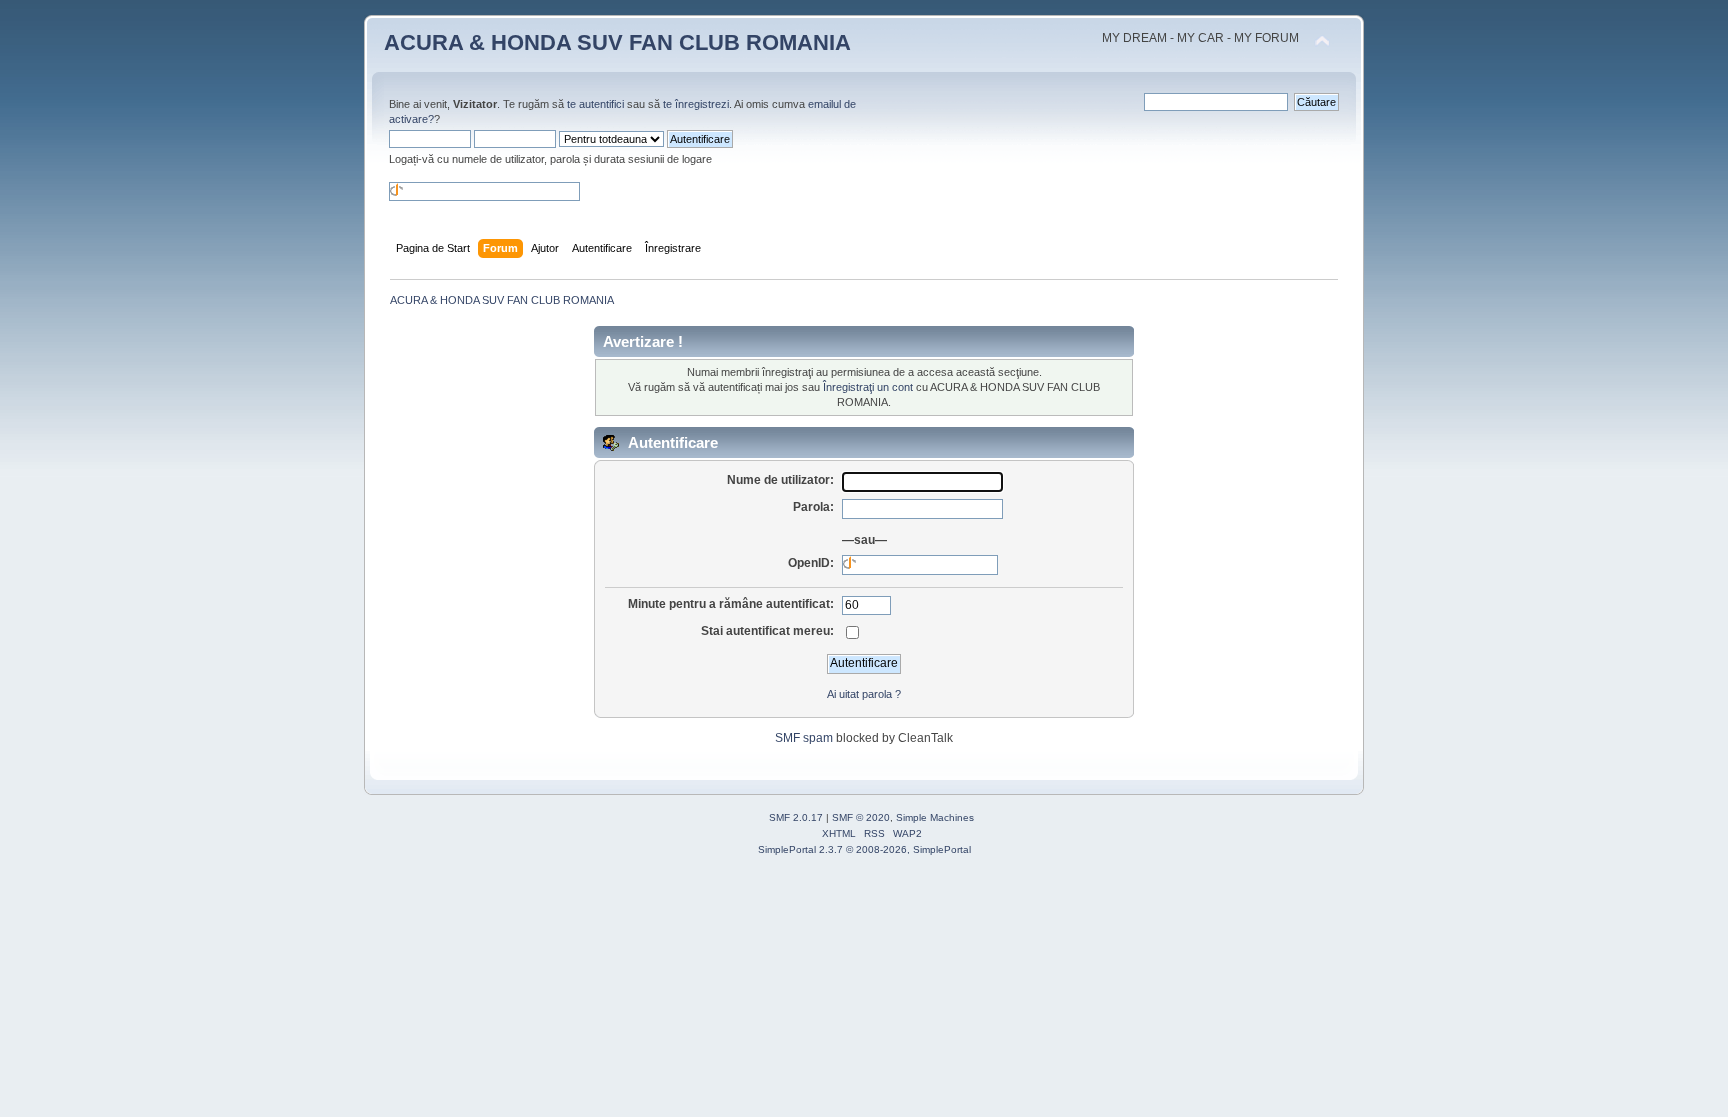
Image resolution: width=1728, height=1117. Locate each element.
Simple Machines (935, 817)
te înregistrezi (696, 104)
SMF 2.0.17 (796, 817)
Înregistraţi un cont (868, 387)
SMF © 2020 (861, 817)
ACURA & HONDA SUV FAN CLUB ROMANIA (617, 42)
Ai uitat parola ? (864, 694)
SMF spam (804, 738)
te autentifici (595, 104)
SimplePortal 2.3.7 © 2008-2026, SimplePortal (864, 849)
